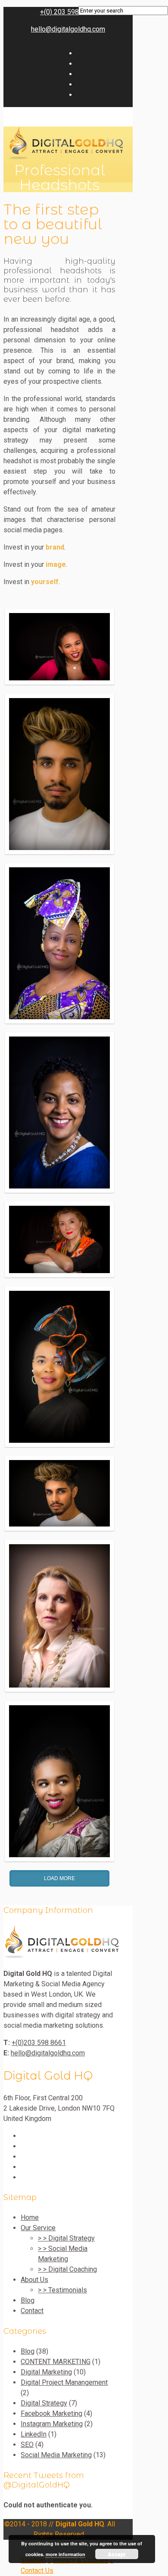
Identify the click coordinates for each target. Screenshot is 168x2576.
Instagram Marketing (52, 2424)
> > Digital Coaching (67, 2269)
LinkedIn (34, 2434)
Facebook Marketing (51, 2413)
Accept (117, 2554)
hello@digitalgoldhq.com (68, 29)
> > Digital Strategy (66, 2238)
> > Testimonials (62, 2290)
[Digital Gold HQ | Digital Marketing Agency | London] (65, 157)
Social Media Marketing (56, 2455)
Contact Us (37, 2571)
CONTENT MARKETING (56, 2362)
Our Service (38, 2228)
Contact (32, 2311)
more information (65, 2554)
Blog (28, 2300)
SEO (27, 2445)
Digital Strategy (44, 2403)
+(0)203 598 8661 (39, 2043)
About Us (34, 2280)
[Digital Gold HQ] (61, 1956)
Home (30, 2217)
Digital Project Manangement (64, 2382)
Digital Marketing (46, 2372)
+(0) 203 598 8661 (68, 12)
